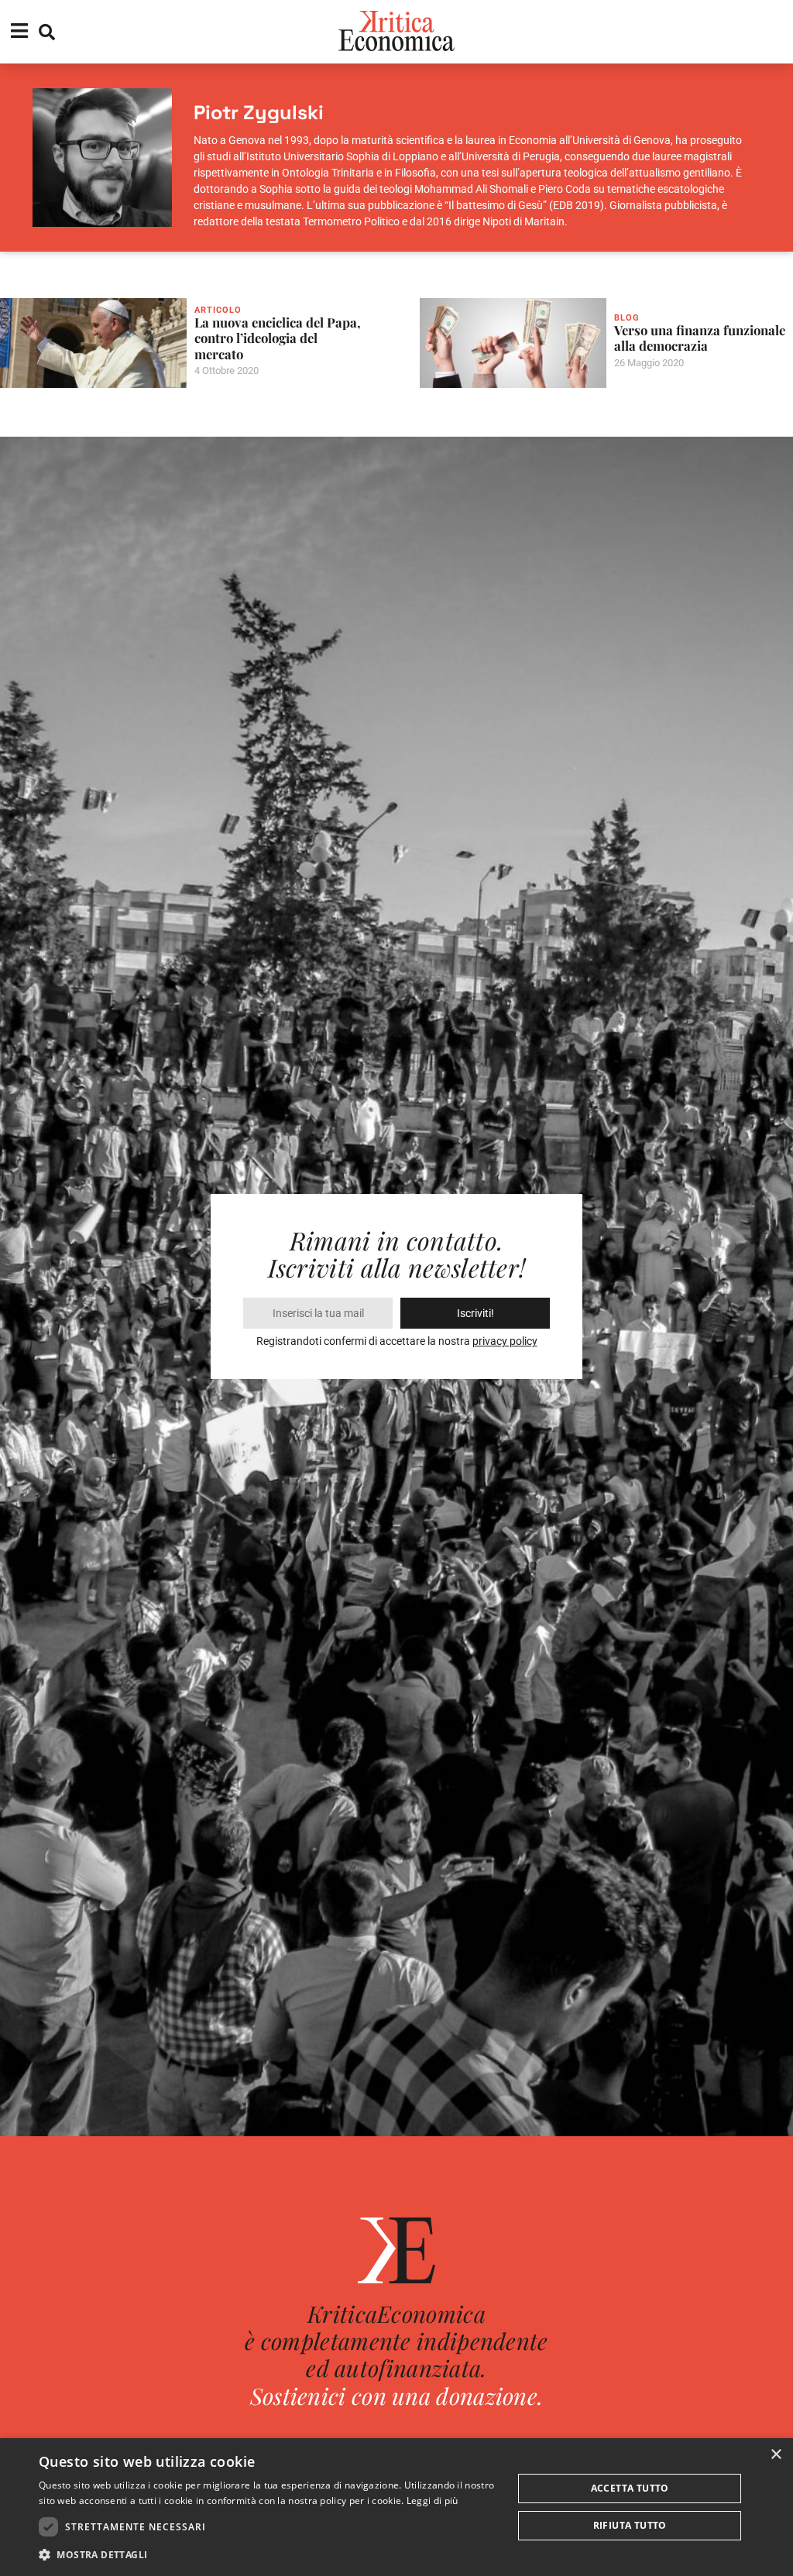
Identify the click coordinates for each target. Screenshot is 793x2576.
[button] (269, 2555)
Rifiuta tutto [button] (630, 2525)
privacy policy (505, 1341)
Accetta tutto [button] (630, 2488)
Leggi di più (433, 2501)
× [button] (776, 2455)
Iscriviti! (475, 1313)
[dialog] (396, 2507)
